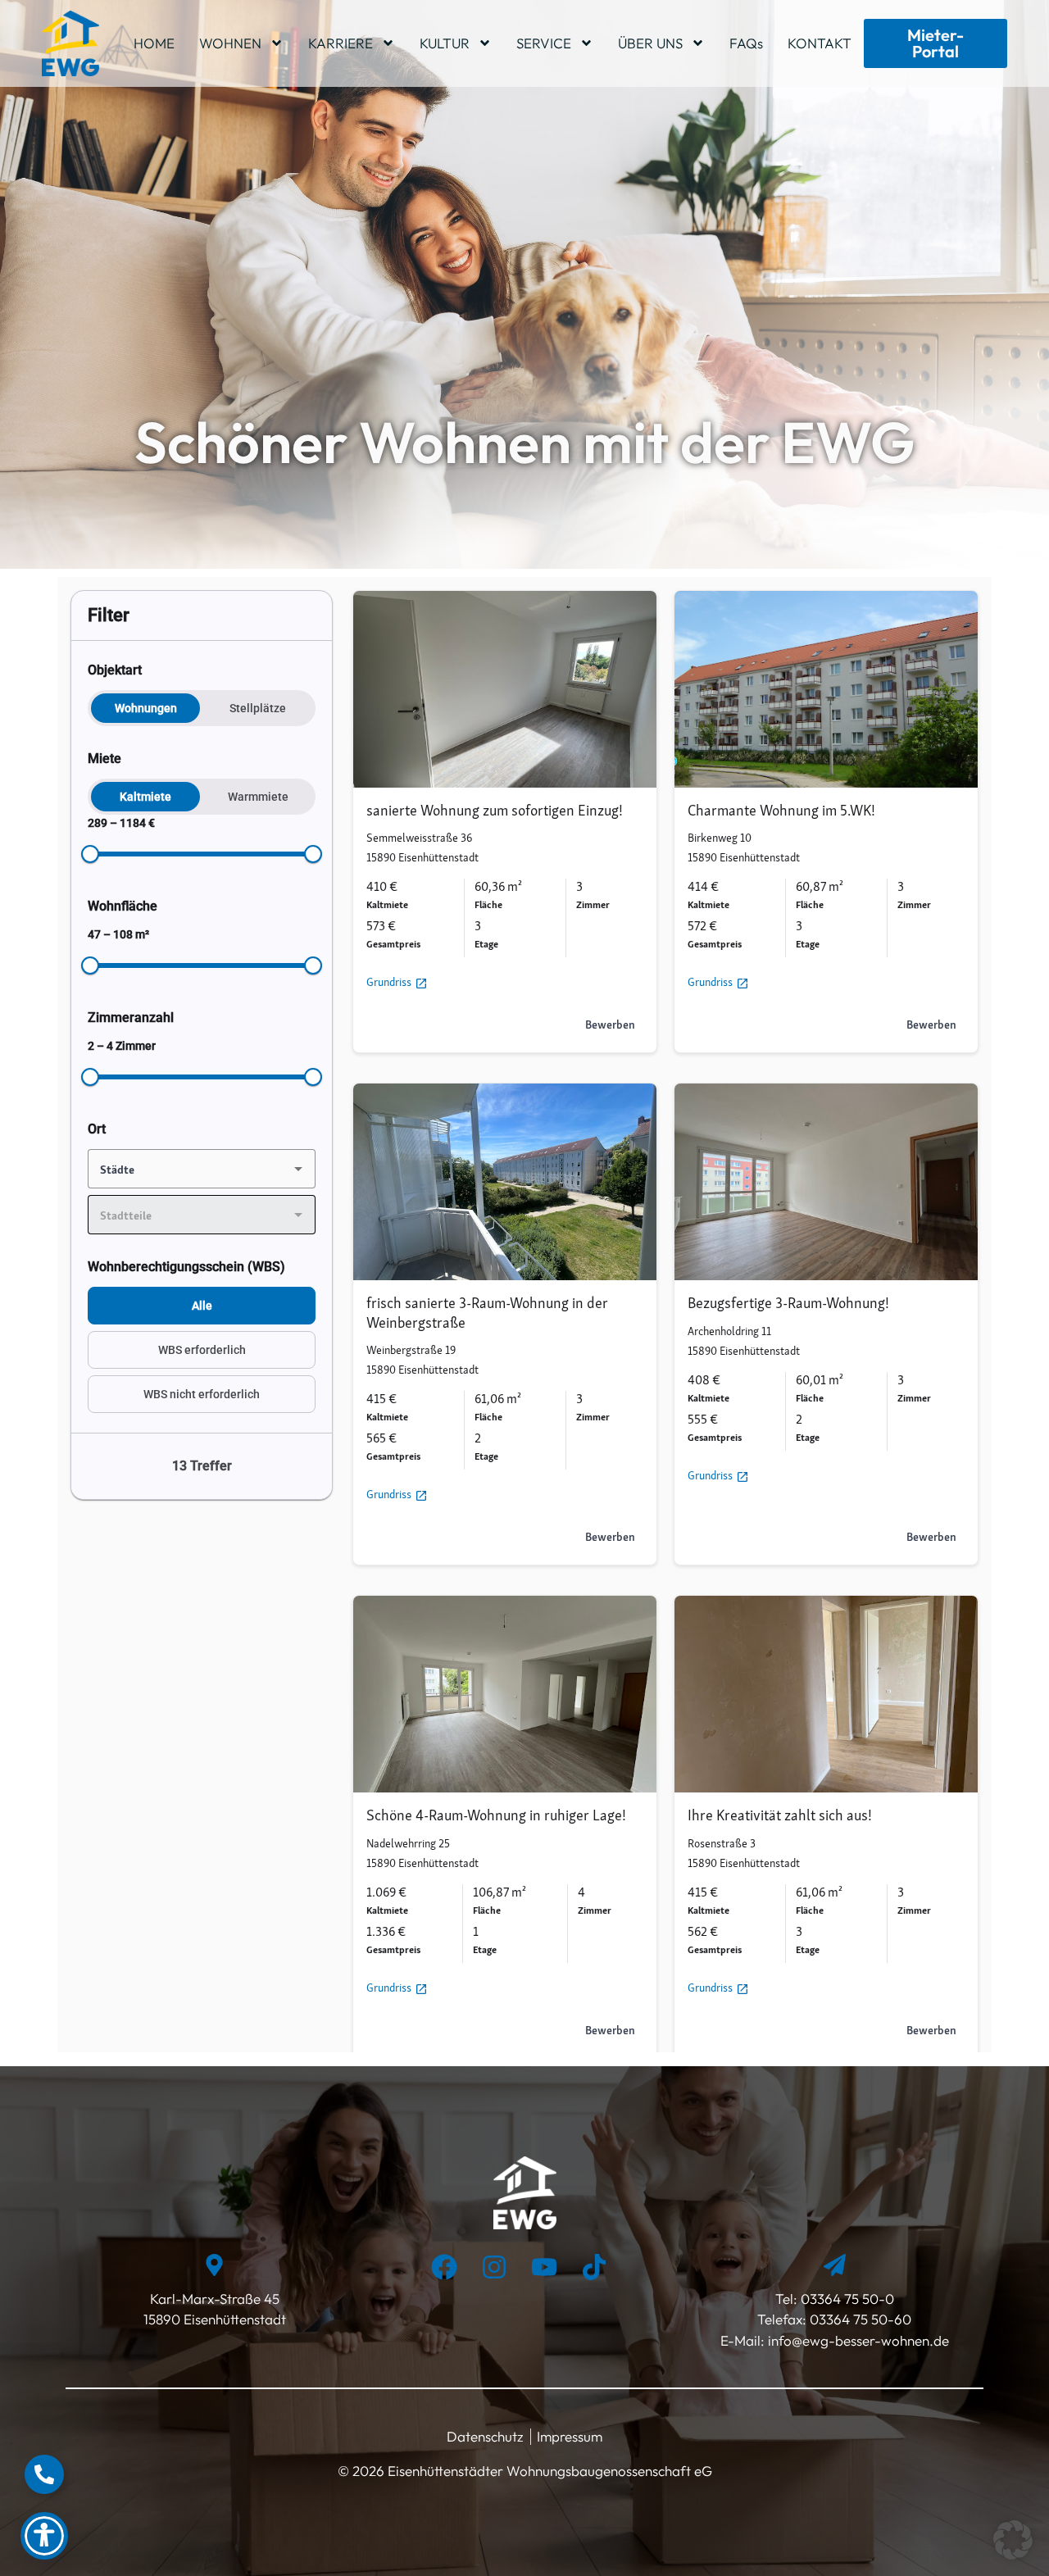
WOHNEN (230, 43)
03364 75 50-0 (847, 2299)
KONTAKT (820, 43)
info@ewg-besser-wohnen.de (857, 2340)
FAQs (746, 43)
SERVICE (544, 43)
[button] (1013, 2540)
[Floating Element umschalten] (44, 2474)
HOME (154, 43)
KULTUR (445, 43)
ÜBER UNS (650, 43)
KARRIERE (341, 43)
